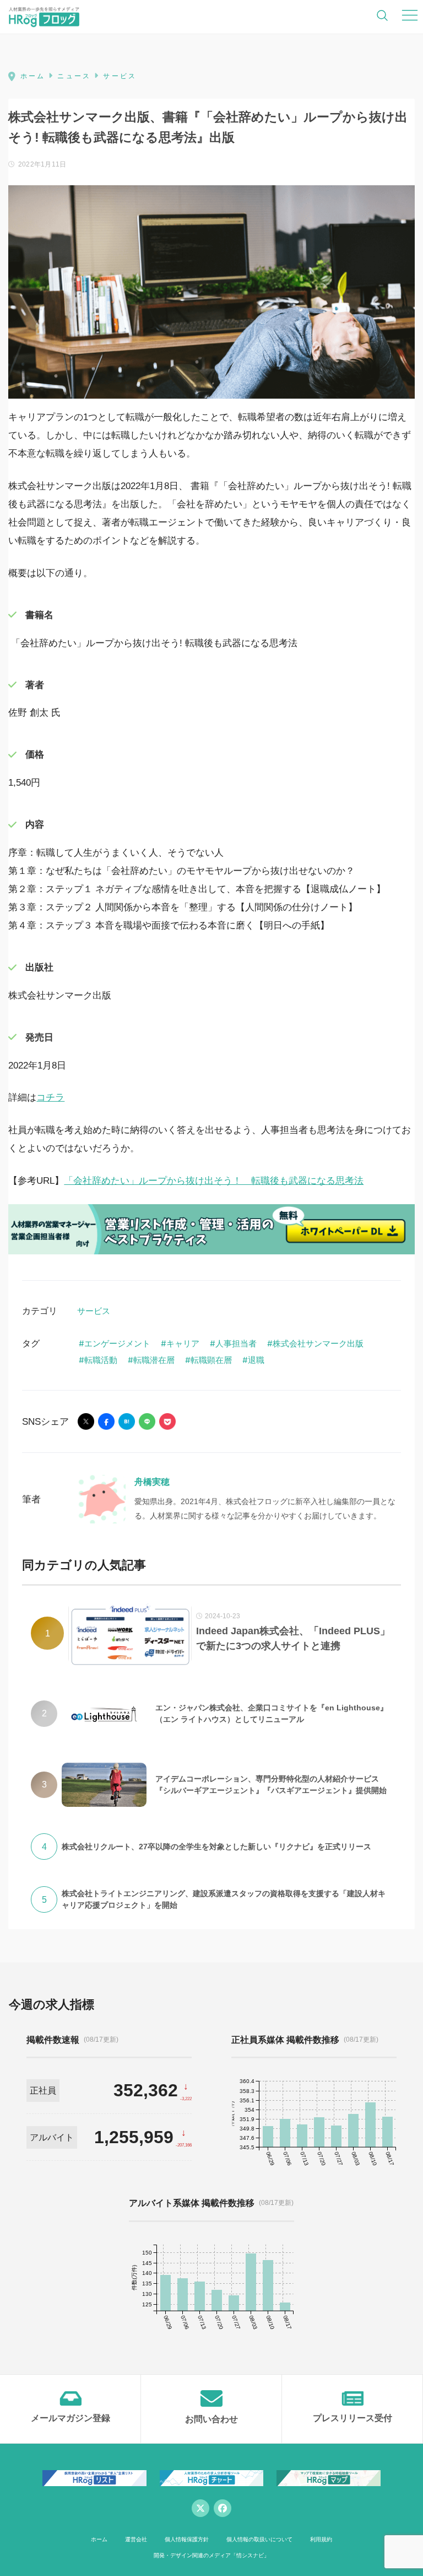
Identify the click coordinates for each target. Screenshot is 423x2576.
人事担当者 (236, 1343)
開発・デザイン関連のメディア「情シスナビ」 (211, 2555)
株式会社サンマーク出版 (318, 1343)
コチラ (50, 1098)
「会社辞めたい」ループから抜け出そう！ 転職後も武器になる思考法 (214, 1181)
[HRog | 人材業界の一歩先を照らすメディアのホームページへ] (44, 17)
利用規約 (321, 2539)
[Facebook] (223, 2508)
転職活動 (101, 1360)
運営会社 (136, 2539)
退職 (256, 1360)
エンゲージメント (117, 1343)
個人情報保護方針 (187, 2539)
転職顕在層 (211, 1360)
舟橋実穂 (152, 1482)
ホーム (99, 2539)
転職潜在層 (154, 1360)
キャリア (183, 1343)
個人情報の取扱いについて (259, 2539)
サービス (94, 1311)
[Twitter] (200, 2508)
